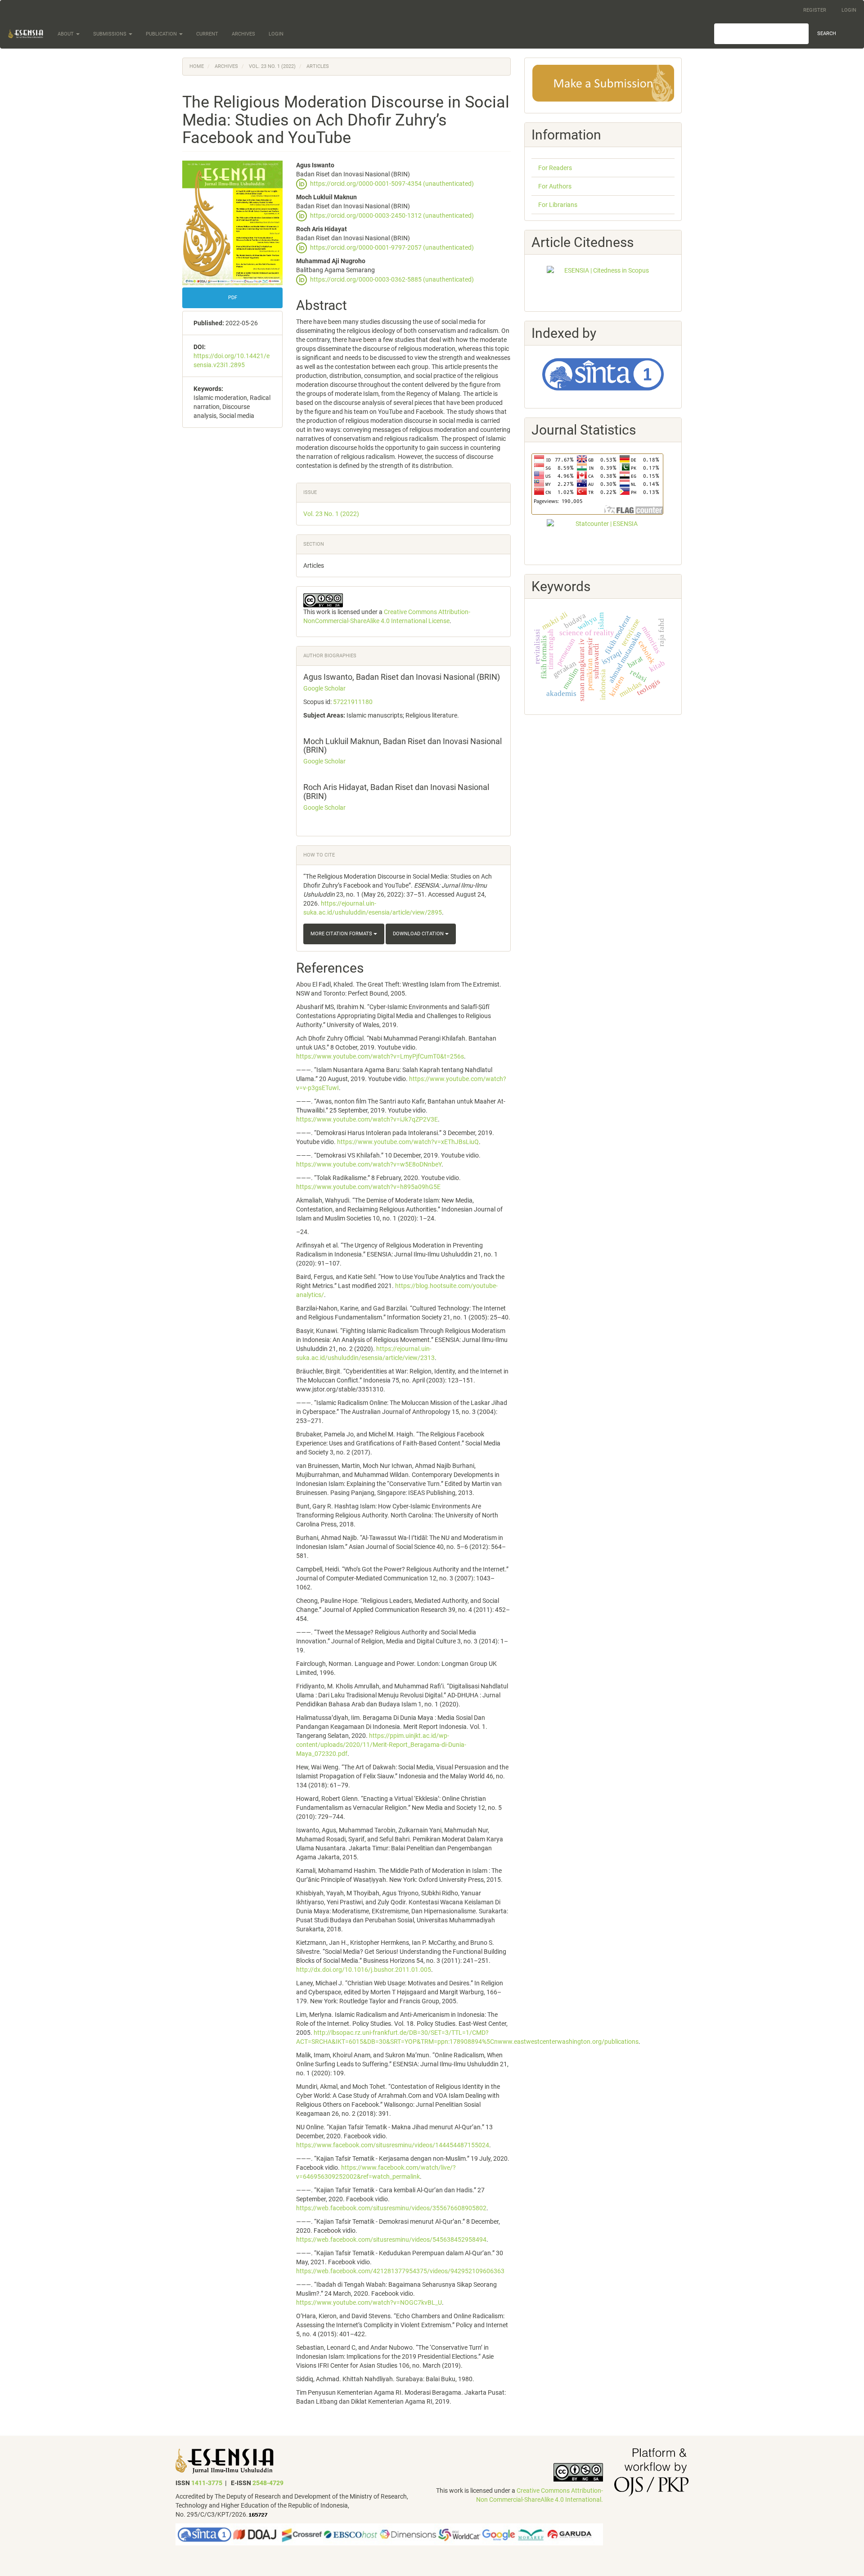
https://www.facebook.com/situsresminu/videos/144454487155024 (393, 2145)
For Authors (555, 186)
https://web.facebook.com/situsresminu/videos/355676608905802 (391, 2208)
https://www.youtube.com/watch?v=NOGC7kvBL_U (369, 2302)
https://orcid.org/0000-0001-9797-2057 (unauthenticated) (392, 247)
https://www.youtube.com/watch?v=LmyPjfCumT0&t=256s (380, 1056)
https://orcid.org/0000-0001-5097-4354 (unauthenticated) (392, 183)
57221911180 (353, 702)
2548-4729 (268, 2483)
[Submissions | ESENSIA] (603, 83)
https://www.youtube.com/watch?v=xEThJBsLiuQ (408, 1142)
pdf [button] (233, 298)
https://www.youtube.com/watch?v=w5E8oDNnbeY (369, 1164)
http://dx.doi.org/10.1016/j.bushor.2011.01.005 (364, 1970)
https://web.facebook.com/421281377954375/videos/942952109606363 (400, 2271)
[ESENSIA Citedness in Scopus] (603, 283)
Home (197, 66)
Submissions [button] (110, 34)
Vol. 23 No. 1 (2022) (272, 66)
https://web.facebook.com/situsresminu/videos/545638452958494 (391, 2239)
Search (827, 34)
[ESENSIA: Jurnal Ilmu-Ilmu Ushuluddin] (225, 2460)
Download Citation (419, 934)
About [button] (66, 34)
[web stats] (258, 2514)
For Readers (555, 168)
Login (849, 10)
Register (815, 10)
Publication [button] (162, 34)
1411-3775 (207, 2483)
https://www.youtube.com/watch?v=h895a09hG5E (368, 1187)
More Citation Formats (342, 934)
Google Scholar (324, 688)
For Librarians (558, 205)
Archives (243, 34)
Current (207, 34)
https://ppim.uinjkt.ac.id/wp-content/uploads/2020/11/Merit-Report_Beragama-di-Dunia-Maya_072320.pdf (381, 1745)
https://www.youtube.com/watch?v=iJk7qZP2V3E (367, 1119)
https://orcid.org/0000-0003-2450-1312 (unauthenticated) (392, 215)
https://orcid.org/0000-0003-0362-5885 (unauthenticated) (392, 279)
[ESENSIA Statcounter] (603, 536)
